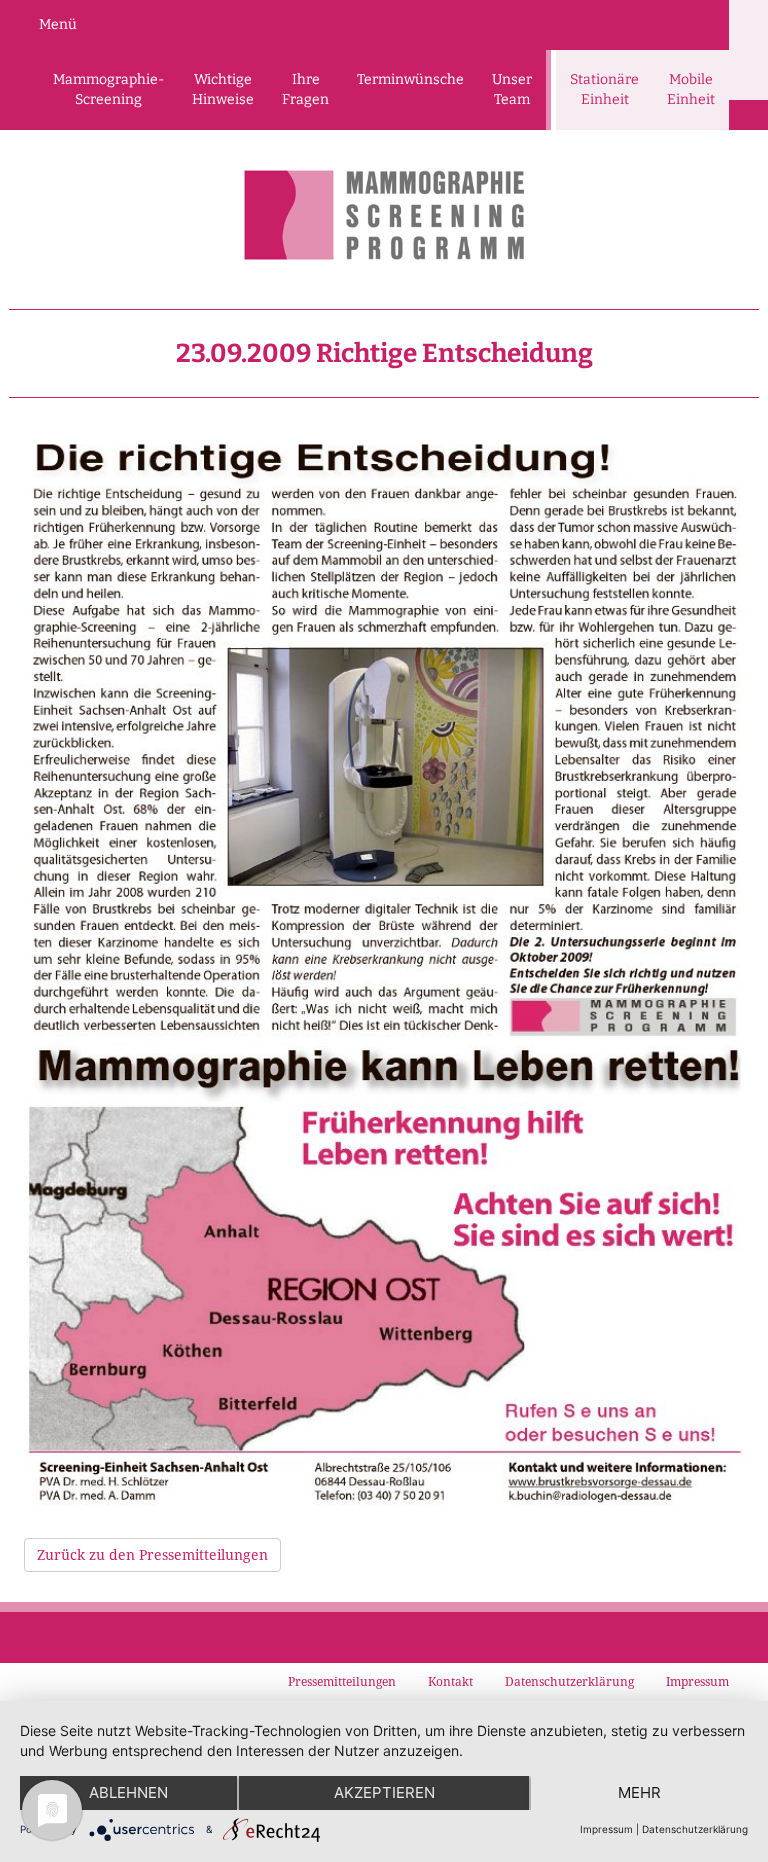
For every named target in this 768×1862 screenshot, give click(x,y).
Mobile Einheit (691, 89)
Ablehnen (128, 1792)
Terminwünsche (410, 79)
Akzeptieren (384, 1792)
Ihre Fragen (305, 89)
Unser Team (512, 89)
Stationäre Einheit (604, 89)
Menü (58, 24)
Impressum (606, 1829)
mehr (639, 1792)
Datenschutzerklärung (695, 1829)
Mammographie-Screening (108, 89)
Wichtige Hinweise (223, 89)
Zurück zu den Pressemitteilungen (152, 1554)
